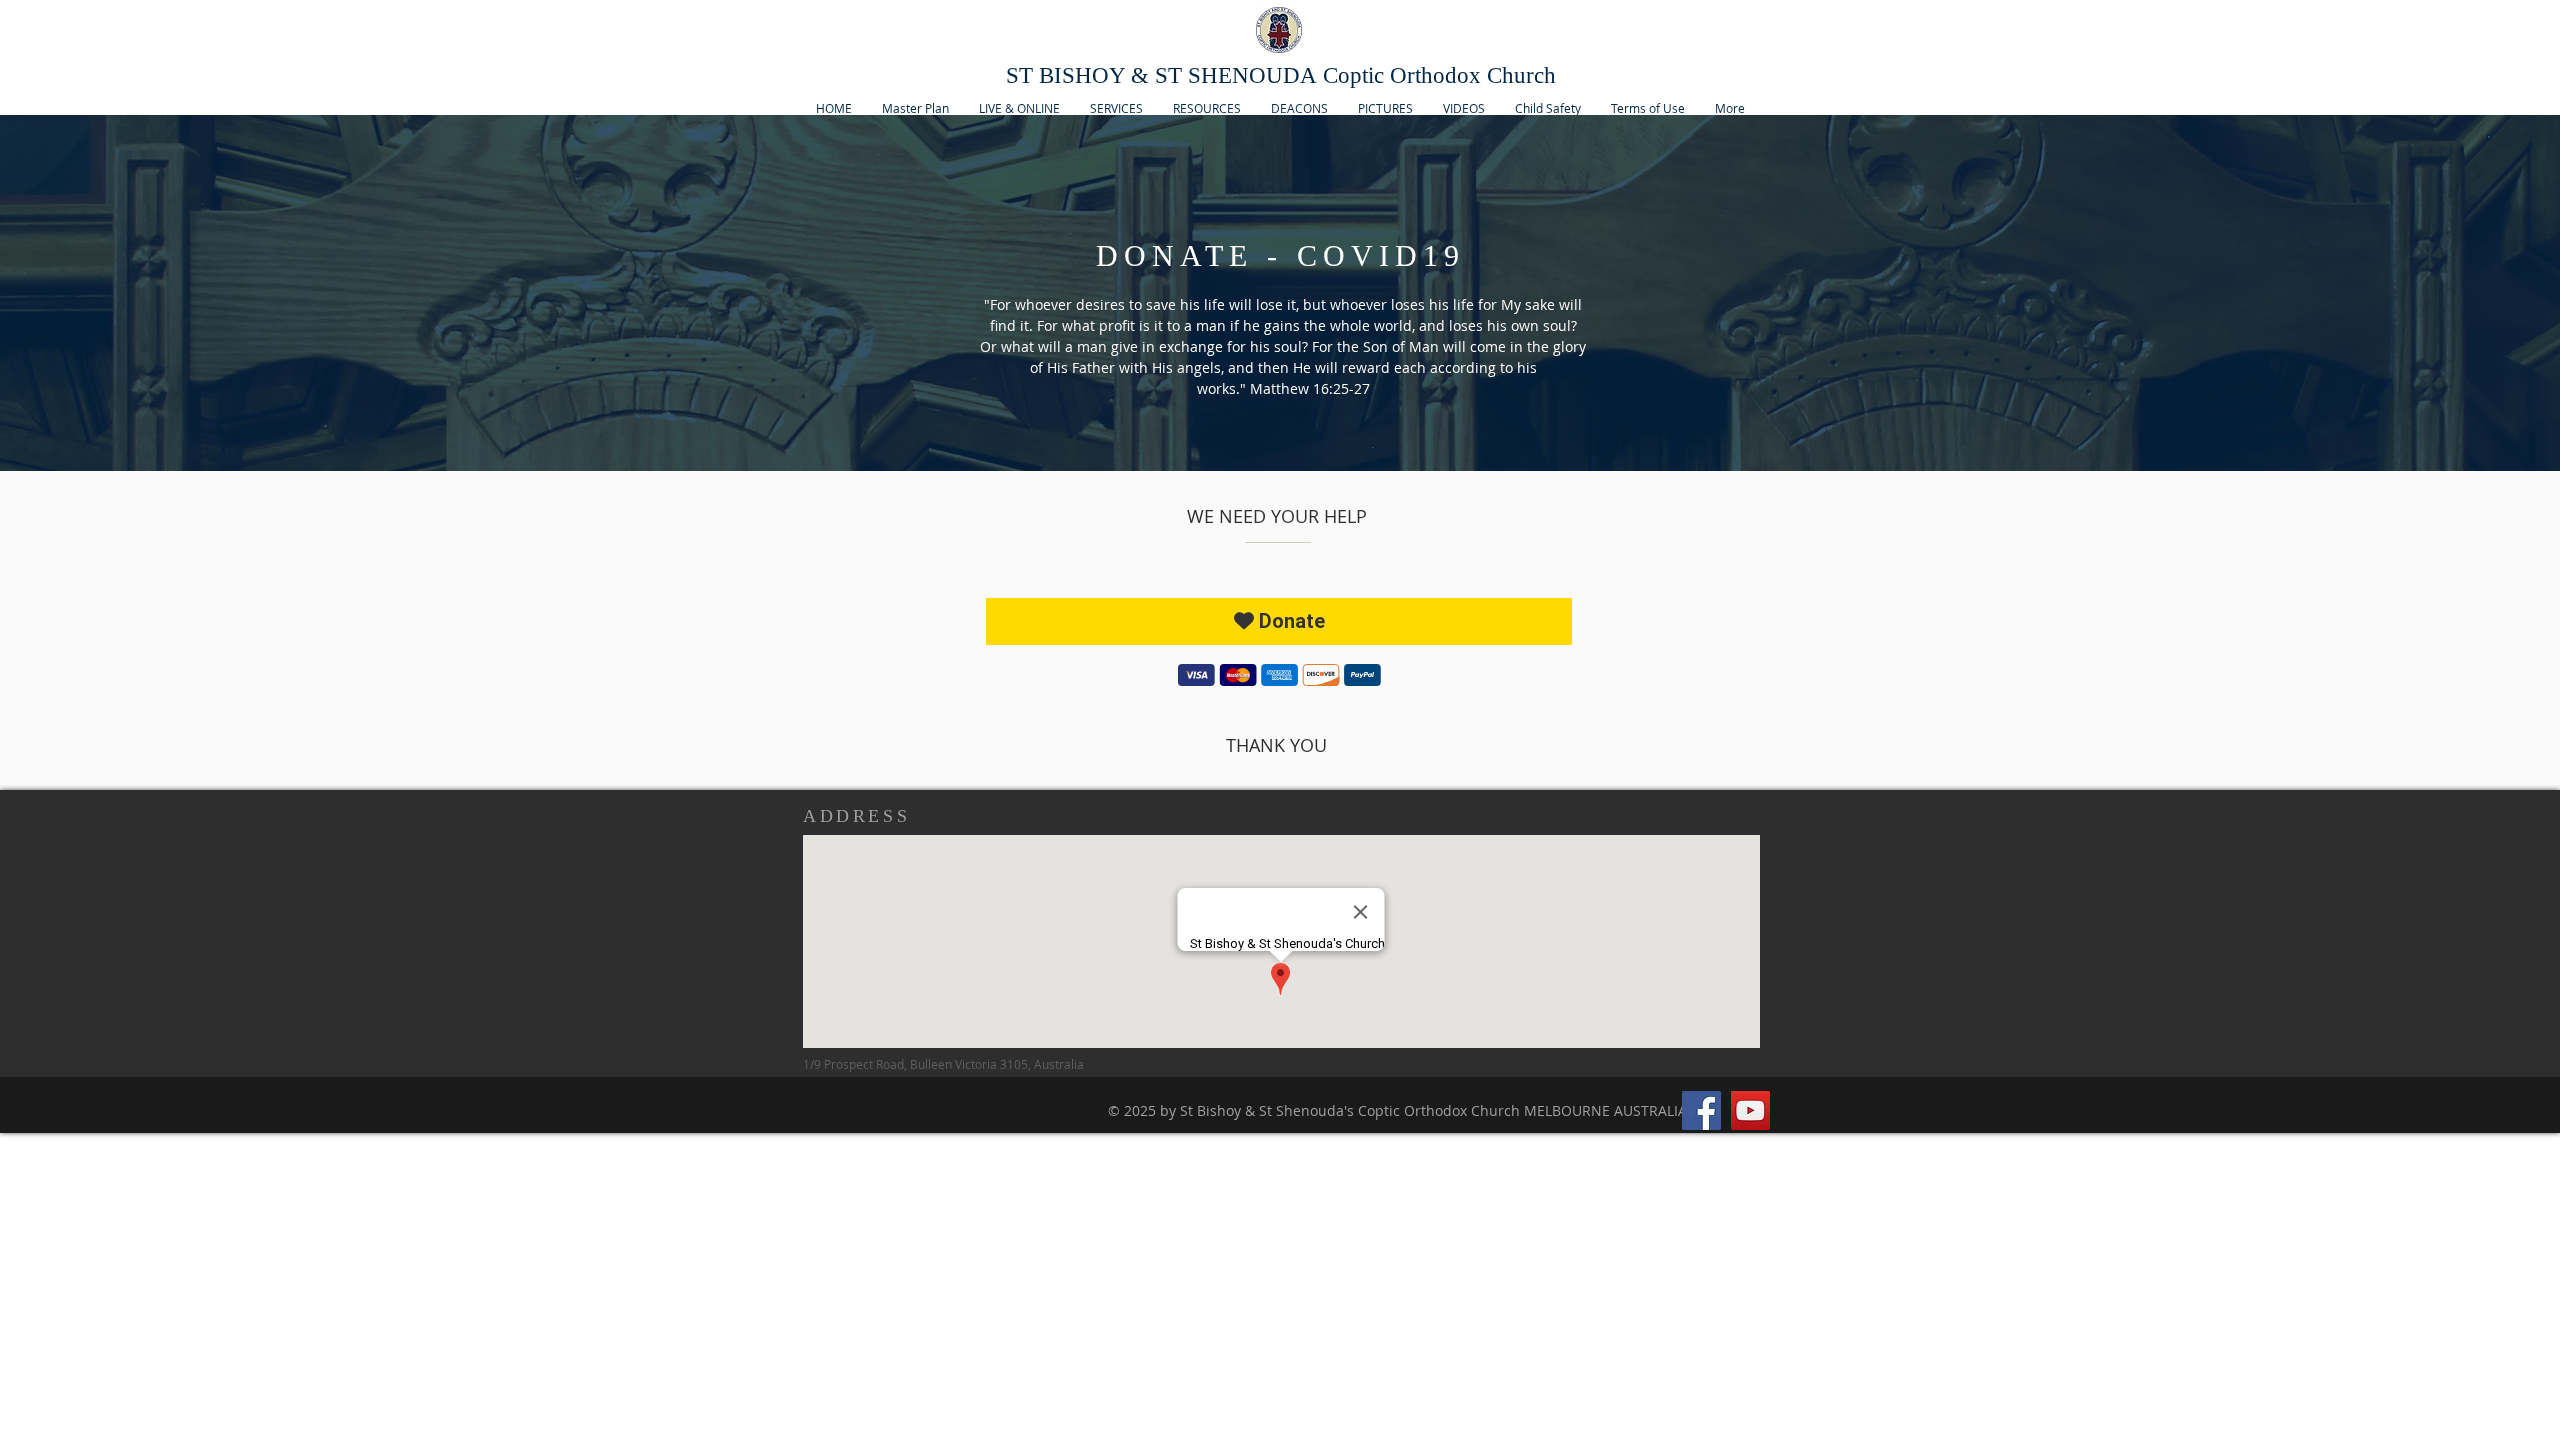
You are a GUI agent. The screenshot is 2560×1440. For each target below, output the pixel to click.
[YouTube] (1750, 1110)
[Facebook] (1701, 1110)
